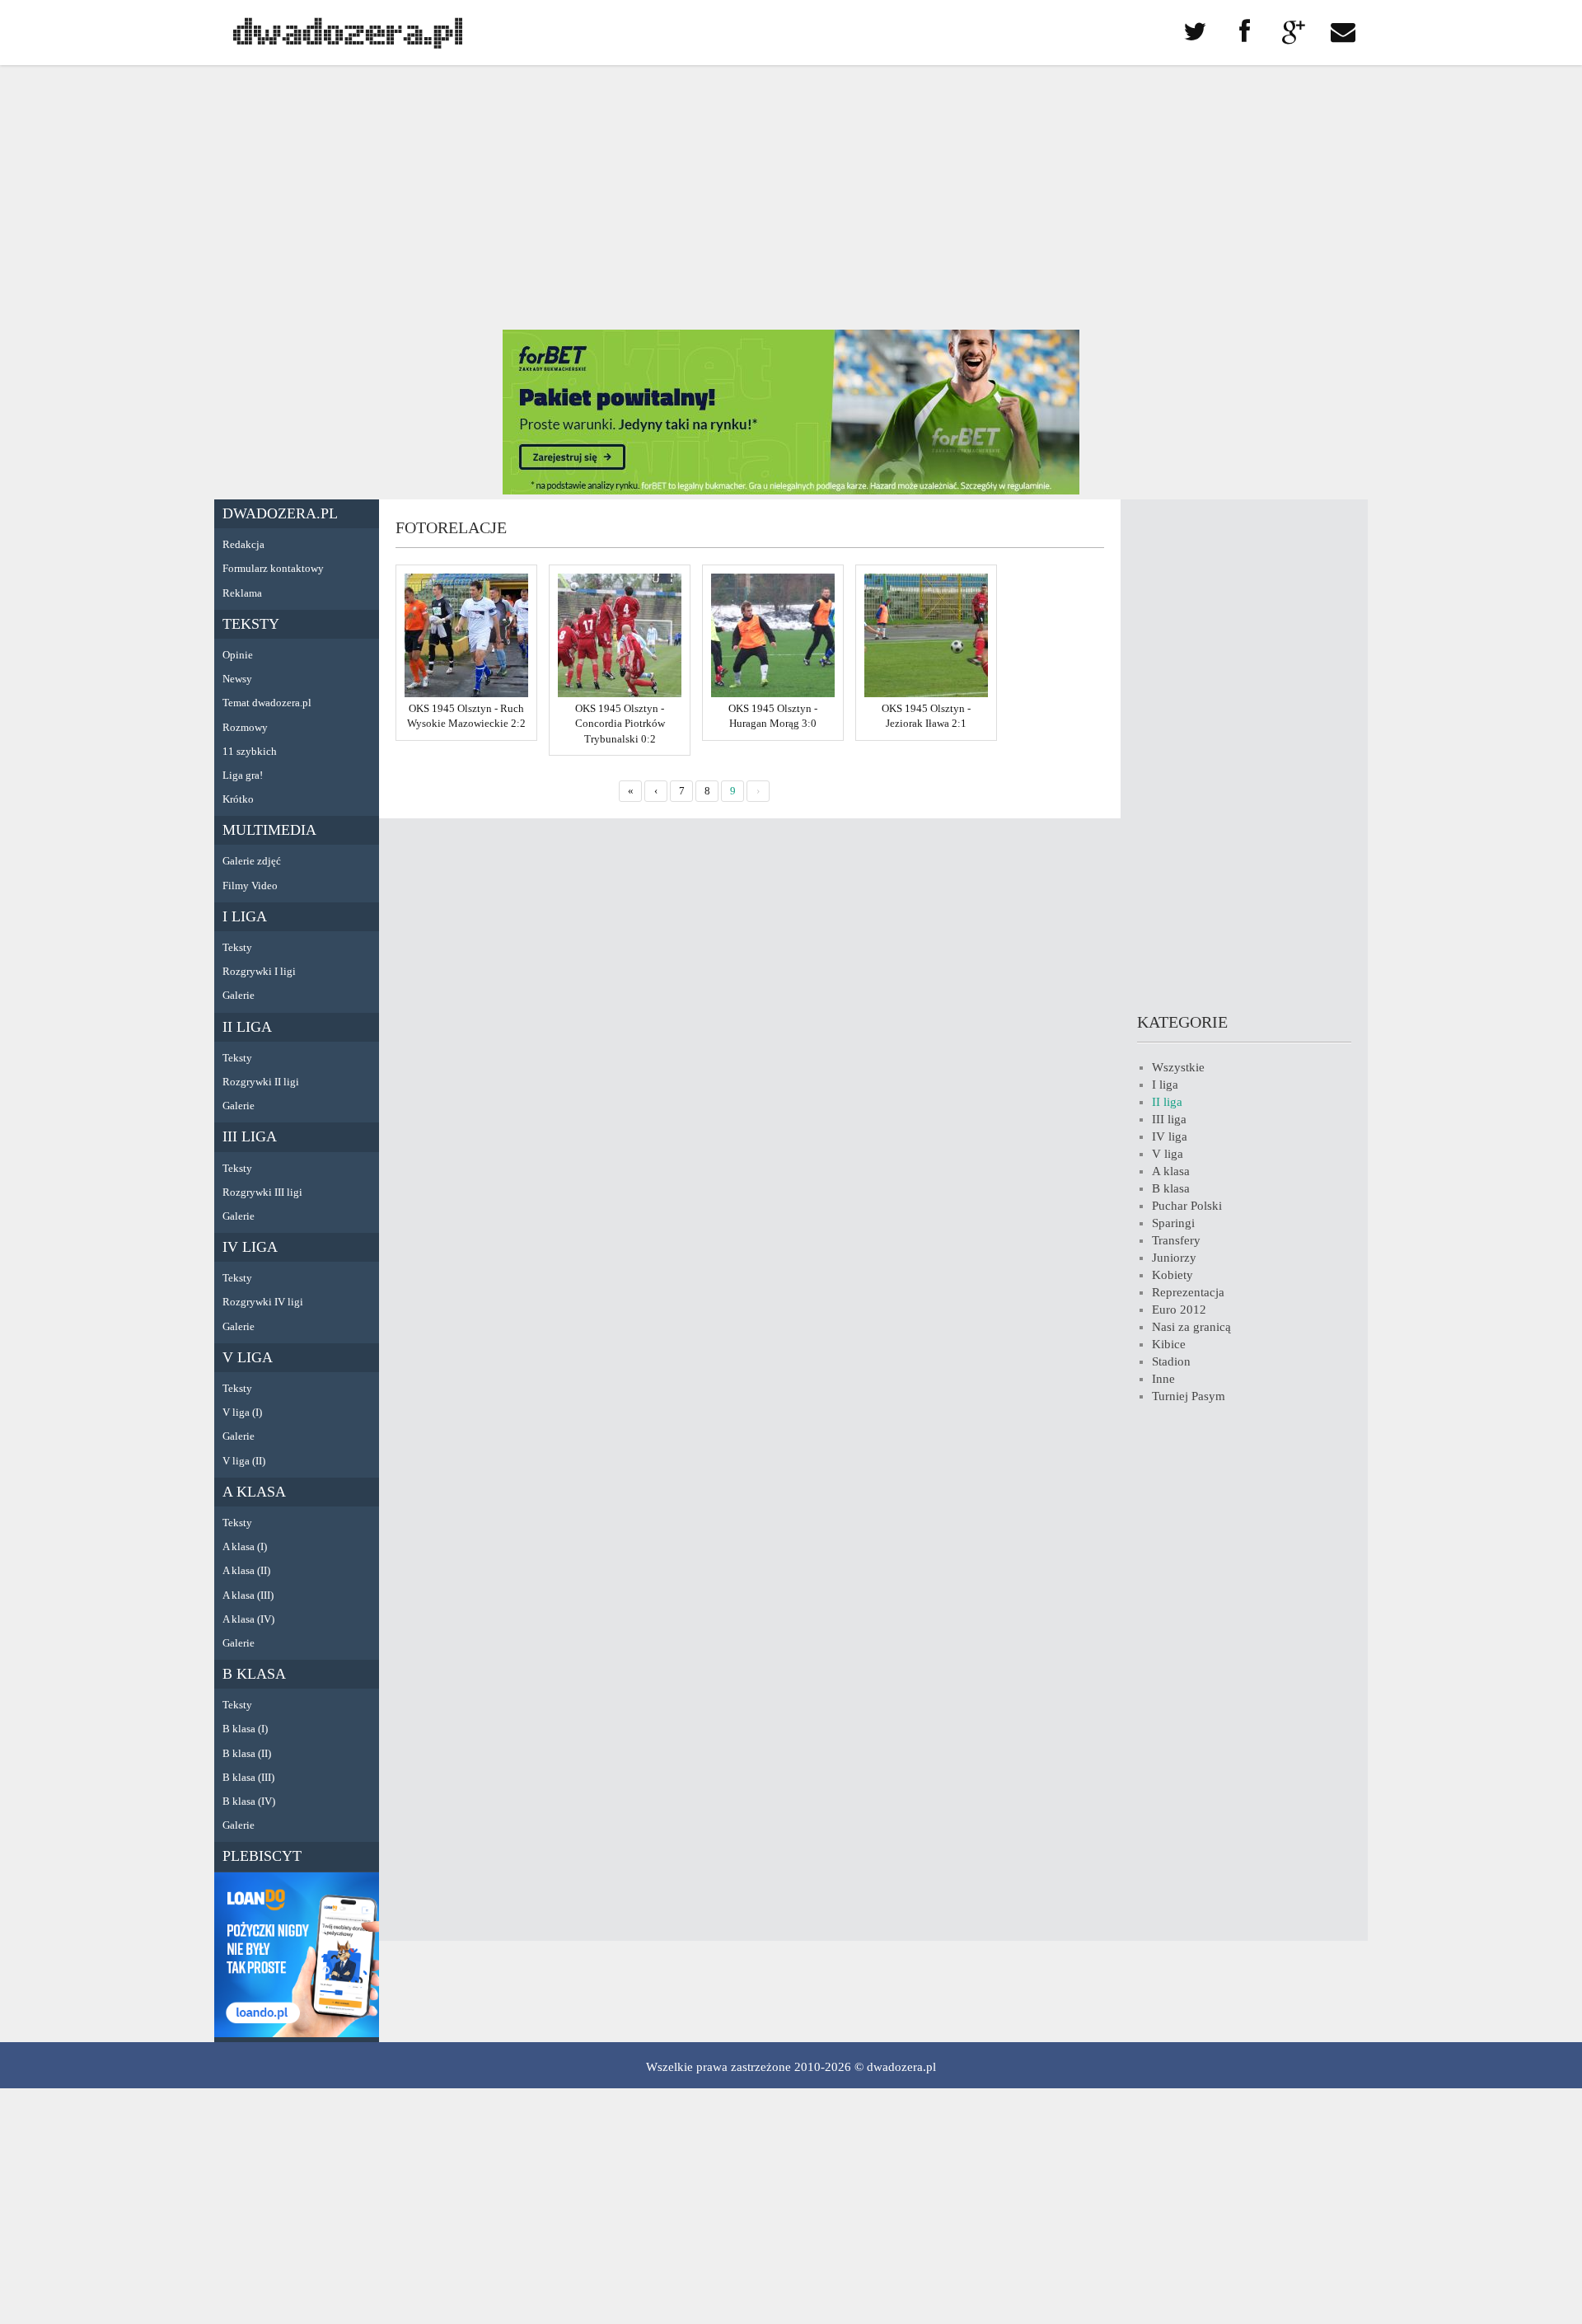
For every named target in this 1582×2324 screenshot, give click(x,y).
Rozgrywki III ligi (262, 1192)
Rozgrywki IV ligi (263, 1302)
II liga (247, 1027)
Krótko (238, 799)
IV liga (250, 1247)
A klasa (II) (246, 1570)
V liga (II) (244, 1461)
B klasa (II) (247, 1753)
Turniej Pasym (1189, 1396)
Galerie (239, 995)
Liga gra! (243, 775)
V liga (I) (242, 1412)
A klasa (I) (245, 1546)
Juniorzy (1174, 1258)
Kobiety (1172, 1275)
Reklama (242, 593)
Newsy (237, 679)
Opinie (238, 655)
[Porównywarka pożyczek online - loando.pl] (297, 2033)
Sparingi (1173, 1223)
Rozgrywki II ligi (261, 1082)
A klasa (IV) (248, 1619)
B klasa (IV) (249, 1801)
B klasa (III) (248, 1777)
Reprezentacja (1188, 1292)
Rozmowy (245, 727)
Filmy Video (250, 886)
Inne (1163, 1379)
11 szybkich (250, 751)
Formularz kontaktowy (273, 568)
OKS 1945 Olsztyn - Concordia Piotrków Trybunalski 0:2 (620, 723)
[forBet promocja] (791, 490)
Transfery (1176, 1240)
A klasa (254, 1492)
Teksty (251, 624)
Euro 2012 (1179, 1310)
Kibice (1169, 1344)
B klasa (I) (245, 1729)
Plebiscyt (262, 1856)
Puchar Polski (1187, 1206)
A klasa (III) (248, 1595)
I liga (245, 916)
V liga (248, 1357)
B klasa (254, 1674)
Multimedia (269, 830)
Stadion (1171, 1361)
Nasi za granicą (1191, 1327)
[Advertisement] (791, 198)
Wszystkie (1178, 1067)
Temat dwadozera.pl (267, 703)
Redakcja (243, 544)
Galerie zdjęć (252, 861)
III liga (250, 1136)
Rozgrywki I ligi (259, 971)
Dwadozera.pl (280, 513)
